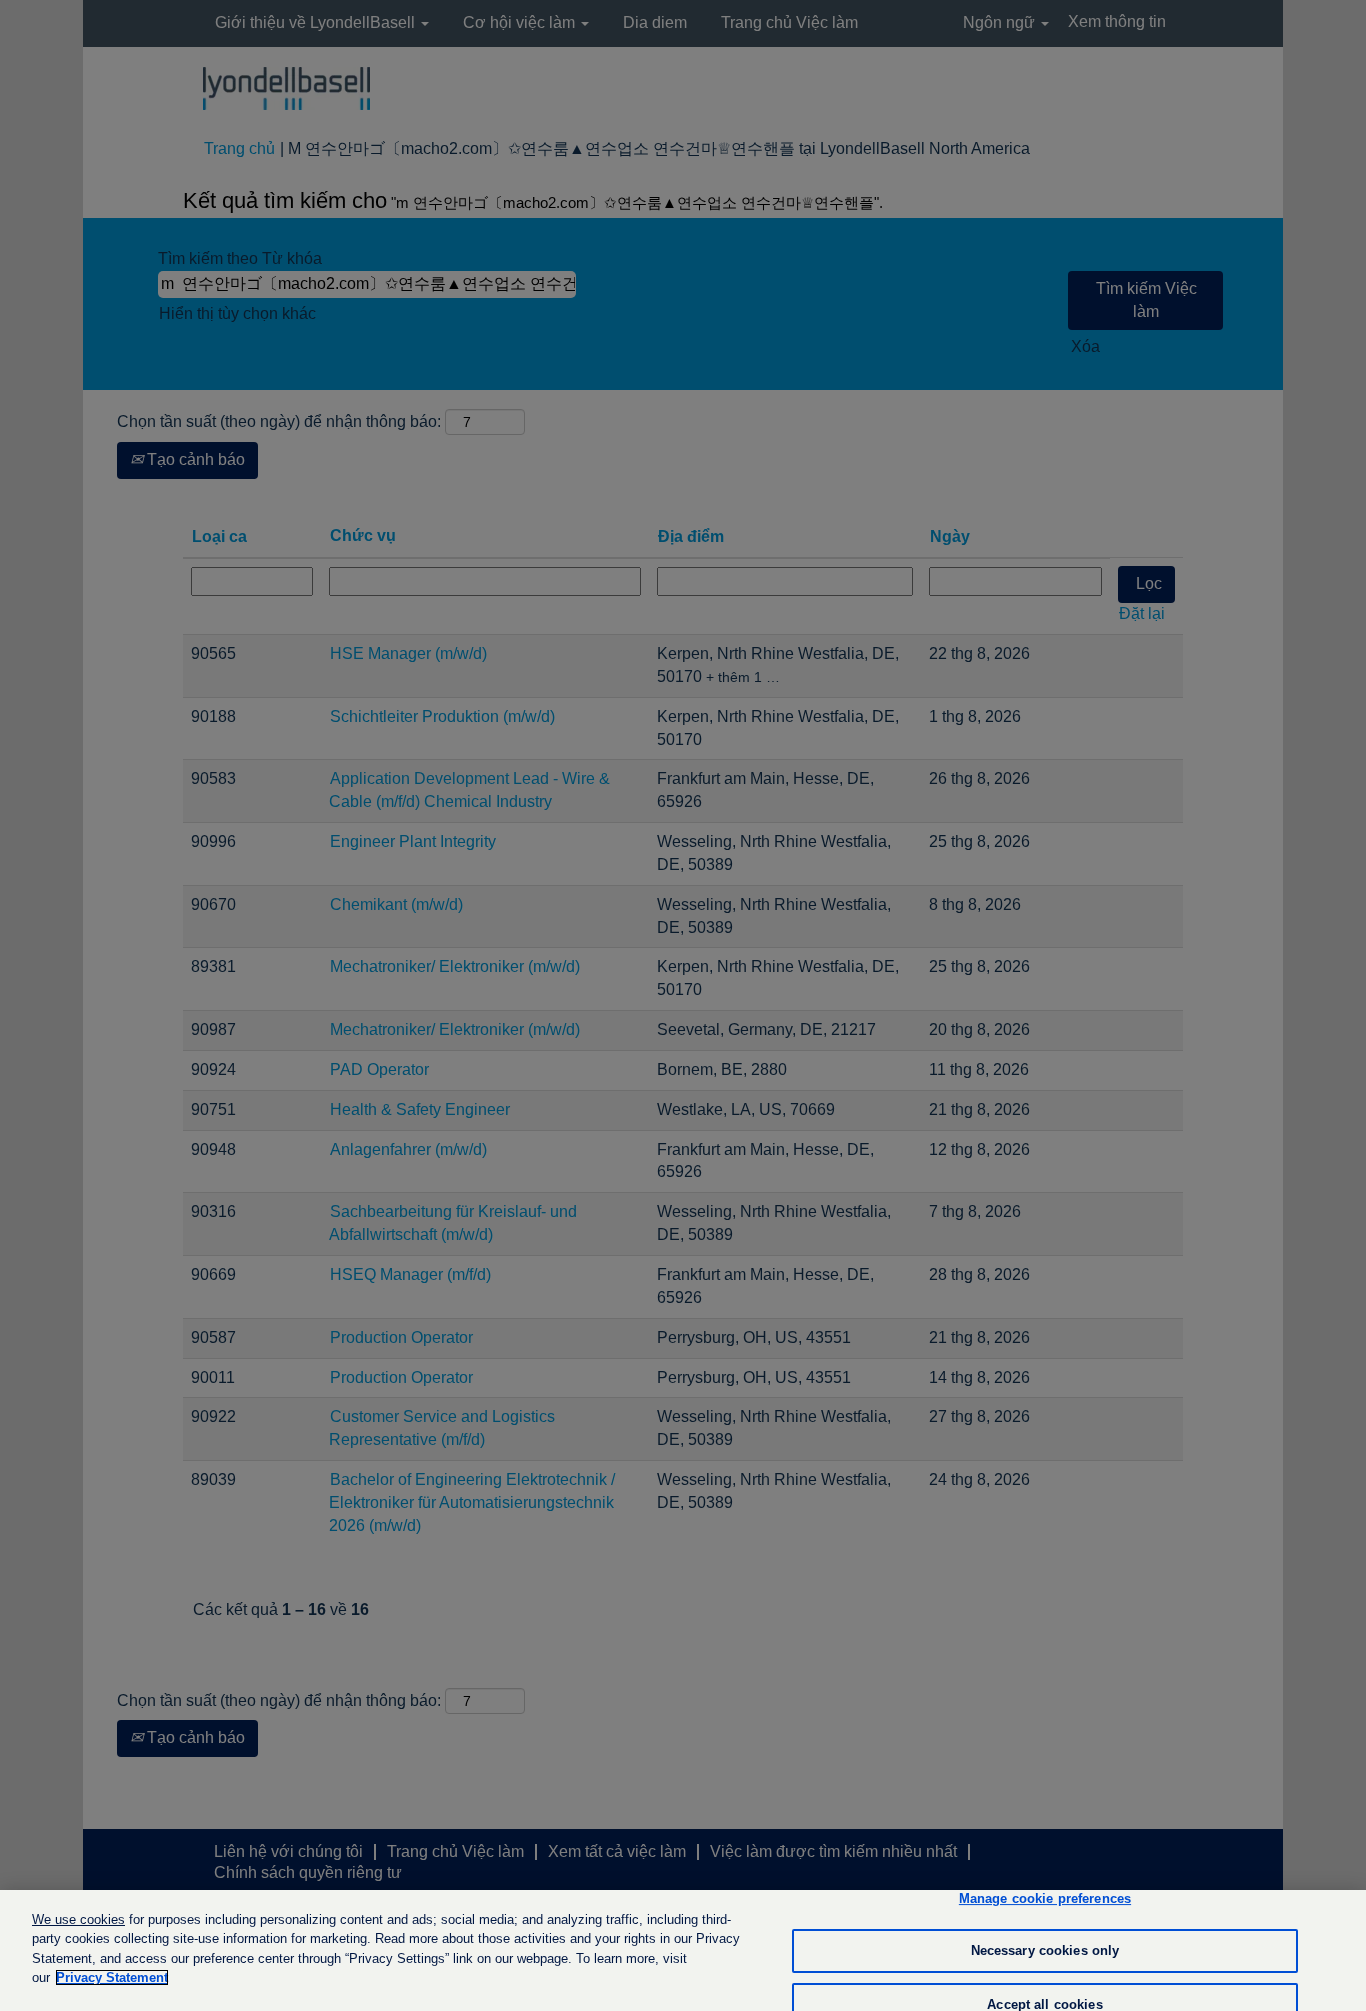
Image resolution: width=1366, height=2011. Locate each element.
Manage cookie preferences (1045, 1899)
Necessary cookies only (1045, 1950)
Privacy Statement (112, 1977)
